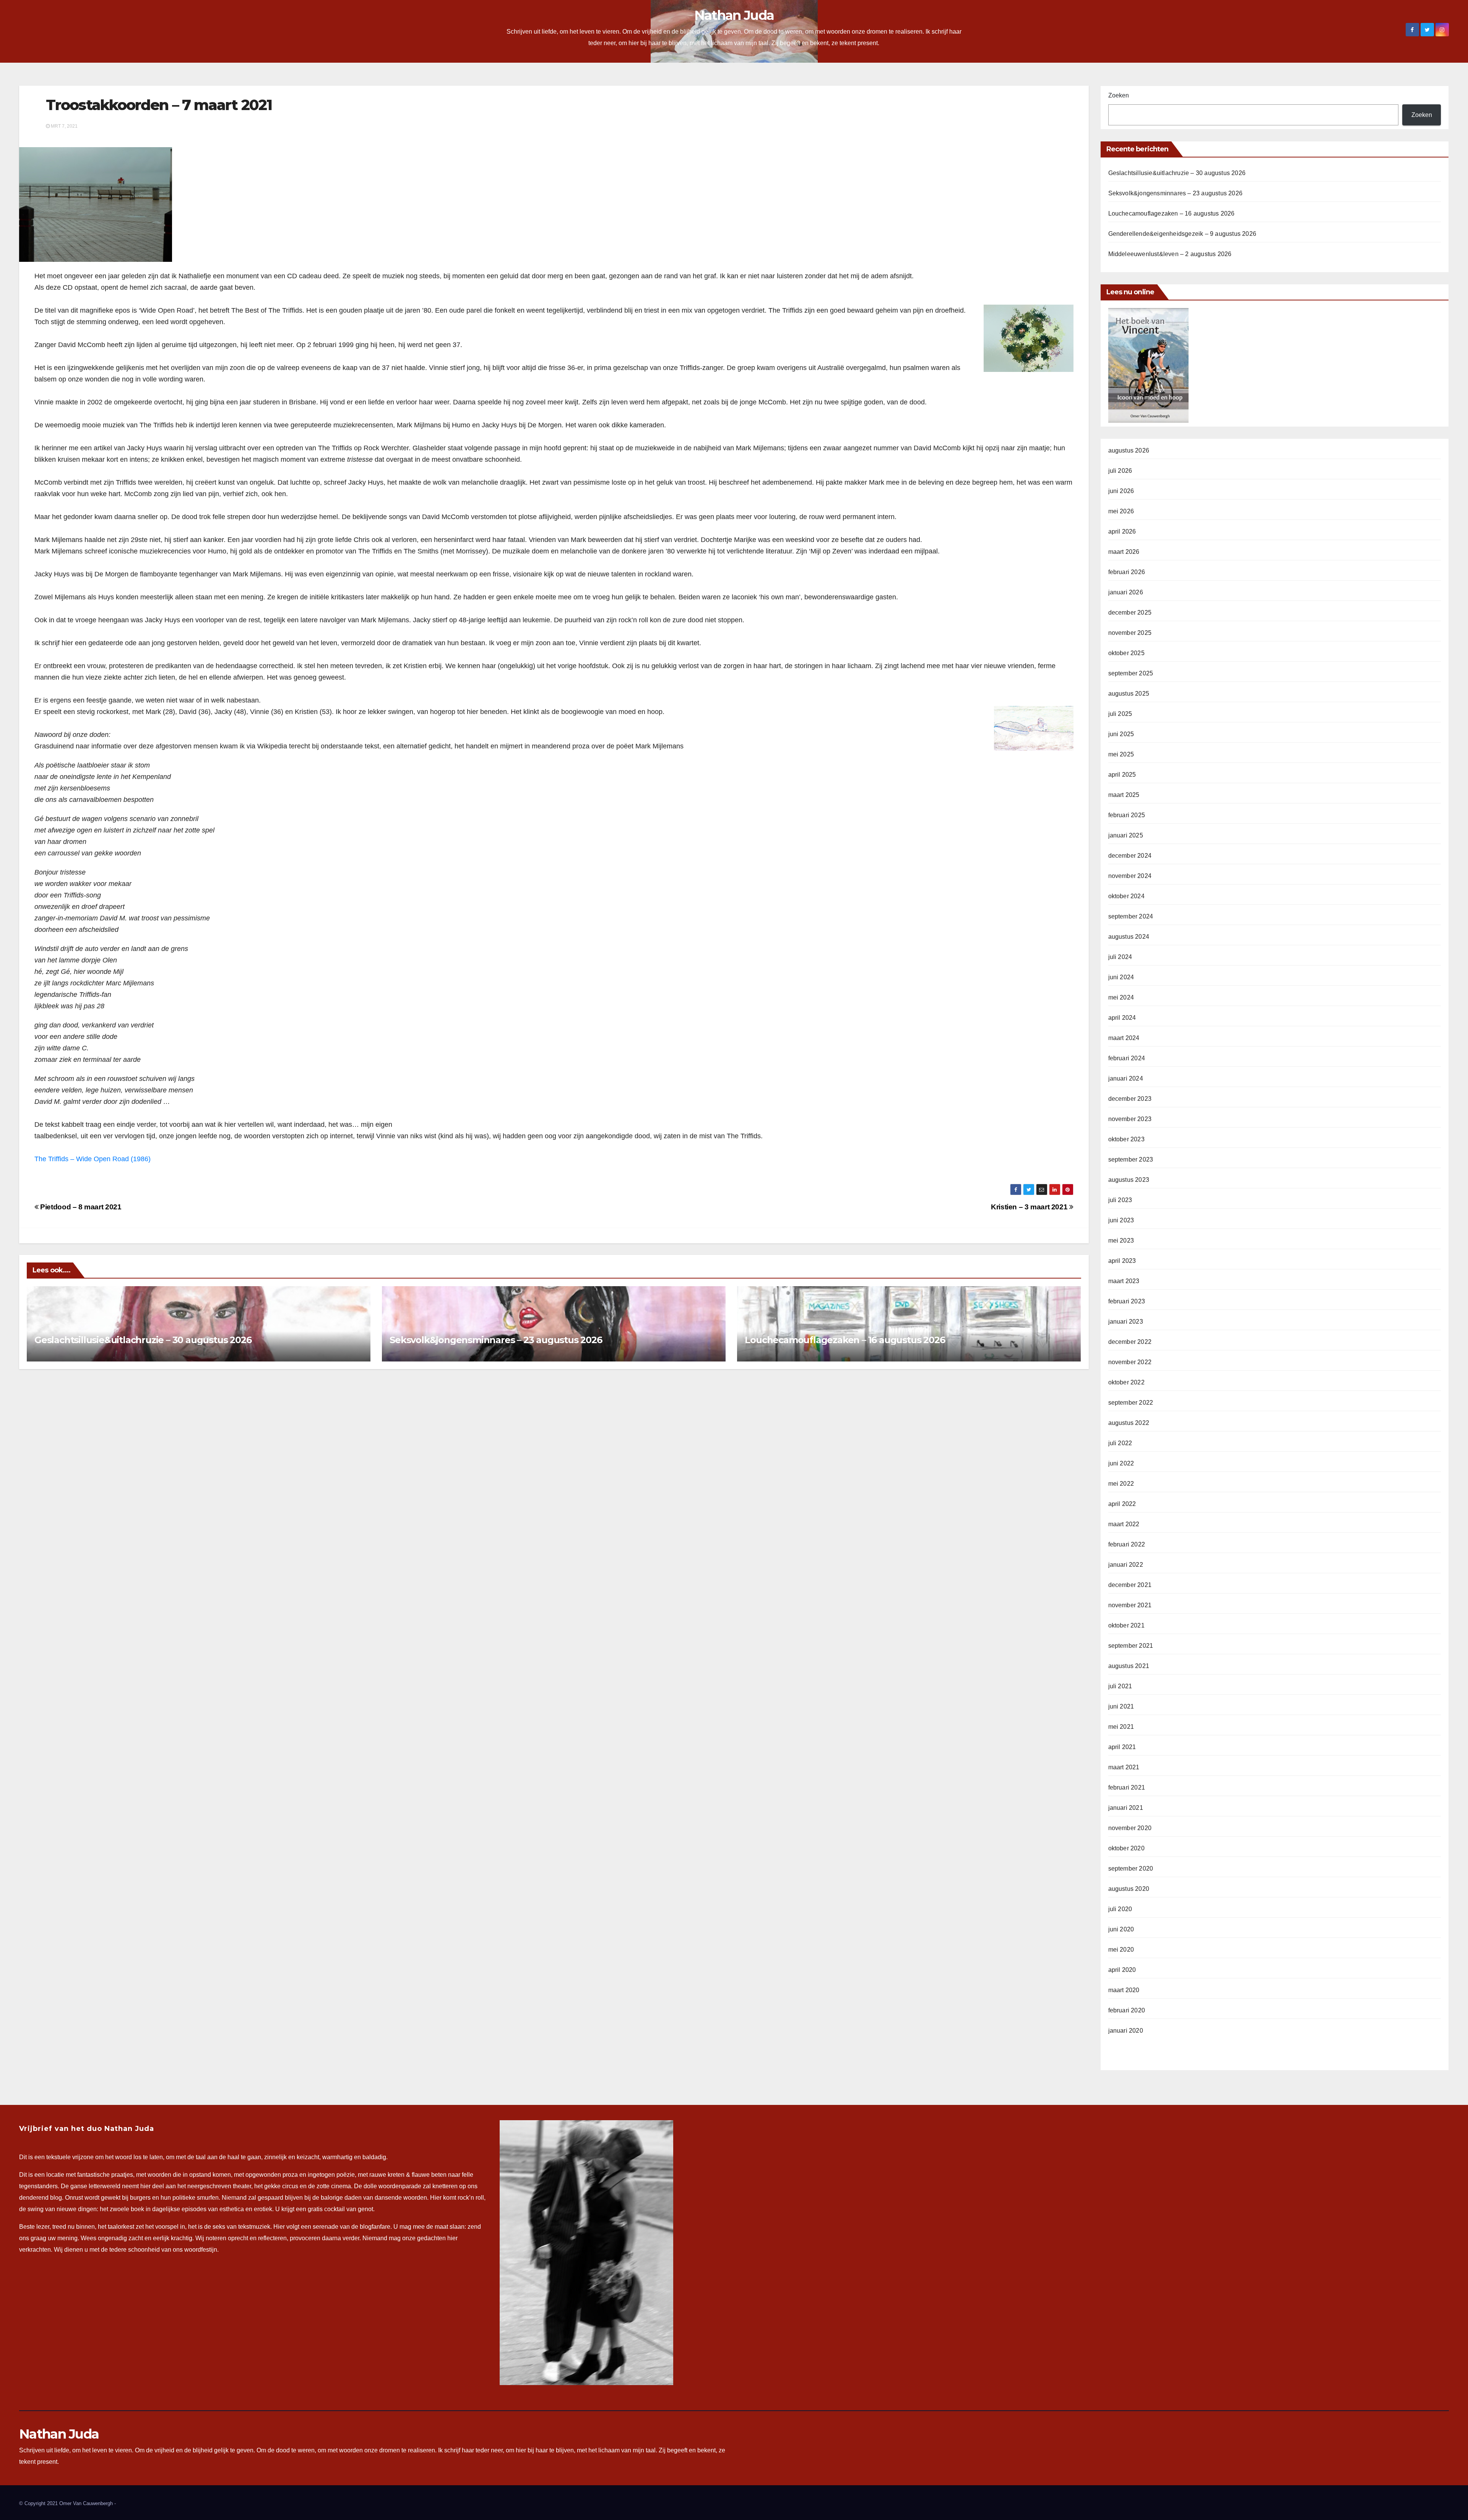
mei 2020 (1121, 1950)
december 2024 (1130, 856)
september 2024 (1131, 916)
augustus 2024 (1129, 937)
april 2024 (1122, 1018)
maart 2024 (1124, 1038)
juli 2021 (1120, 1686)
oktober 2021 (1126, 1625)
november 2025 (1130, 633)
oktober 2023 (1126, 1139)
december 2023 (1130, 1099)
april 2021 (1122, 1747)
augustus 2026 (1129, 450)
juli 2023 (1120, 1200)
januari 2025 (1126, 835)
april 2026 (1122, 531)
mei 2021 (1121, 1727)
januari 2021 (1126, 1808)
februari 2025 (1127, 815)
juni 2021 (1121, 1706)
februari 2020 (1127, 2010)
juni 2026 (1121, 491)
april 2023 (1122, 1261)
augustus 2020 (1129, 1889)
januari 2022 (1126, 1565)
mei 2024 (1121, 997)
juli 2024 (1120, 957)
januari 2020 (1126, 2031)
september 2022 (1131, 1403)
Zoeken (1119, 95)
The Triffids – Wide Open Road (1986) (93, 1159)
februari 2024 (1127, 1058)
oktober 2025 (1126, 653)
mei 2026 (1121, 511)
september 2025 (1131, 673)
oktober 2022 (1126, 1382)
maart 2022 (1124, 1524)
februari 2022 (1127, 1544)
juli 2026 (1120, 471)
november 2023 (1130, 1119)
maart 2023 (1124, 1281)
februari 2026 (1127, 572)
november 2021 (1130, 1605)
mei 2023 (1121, 1241)
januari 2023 (1126, 1322)
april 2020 (1122, 1970)
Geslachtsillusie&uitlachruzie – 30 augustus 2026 (143, 1340)
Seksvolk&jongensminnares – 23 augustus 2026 (496, 1340)
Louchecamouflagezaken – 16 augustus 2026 (845, 1340)
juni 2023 (1121, 1220)
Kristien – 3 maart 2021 (1030, 1207)
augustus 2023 (1129, 1180)
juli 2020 (1120, 1909)
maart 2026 (1124, 552)
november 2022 (1130, 1362)
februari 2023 (1127, 1301)
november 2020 (1130, 1828)
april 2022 (1122, 1504)
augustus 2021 (1129, 1666)
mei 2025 (1121, 754)
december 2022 (1130, 1342)
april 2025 (1122, 775)
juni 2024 (1121, 977)
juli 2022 (1120, 1443)
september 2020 (1131, 1868)
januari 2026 (1126, 592)
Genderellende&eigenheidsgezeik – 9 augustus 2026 (1182, 234)
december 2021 (1130, 1585)
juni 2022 (1121, 1463)
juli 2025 (1120, 714)
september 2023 (1131, 1159)
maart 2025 (1124, 795)
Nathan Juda (734, 15)
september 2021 (1131, 1646)
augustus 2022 (1129, 1423)
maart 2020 (1124, 1990)
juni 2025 (1121, 734)
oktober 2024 (1126, 896)
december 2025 (1130, 613)
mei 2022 (1121, 1484)
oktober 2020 (1126, 1848)
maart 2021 (1124, 1767)
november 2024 (1130, 876)
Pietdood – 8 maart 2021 (80, 1207)
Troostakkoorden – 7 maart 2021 (159, 105)
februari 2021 (1127, 1787)
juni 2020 (1121, 1929)
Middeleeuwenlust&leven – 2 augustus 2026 (1170, 254)
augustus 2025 (1129, 694)
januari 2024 (1126, 1078)
